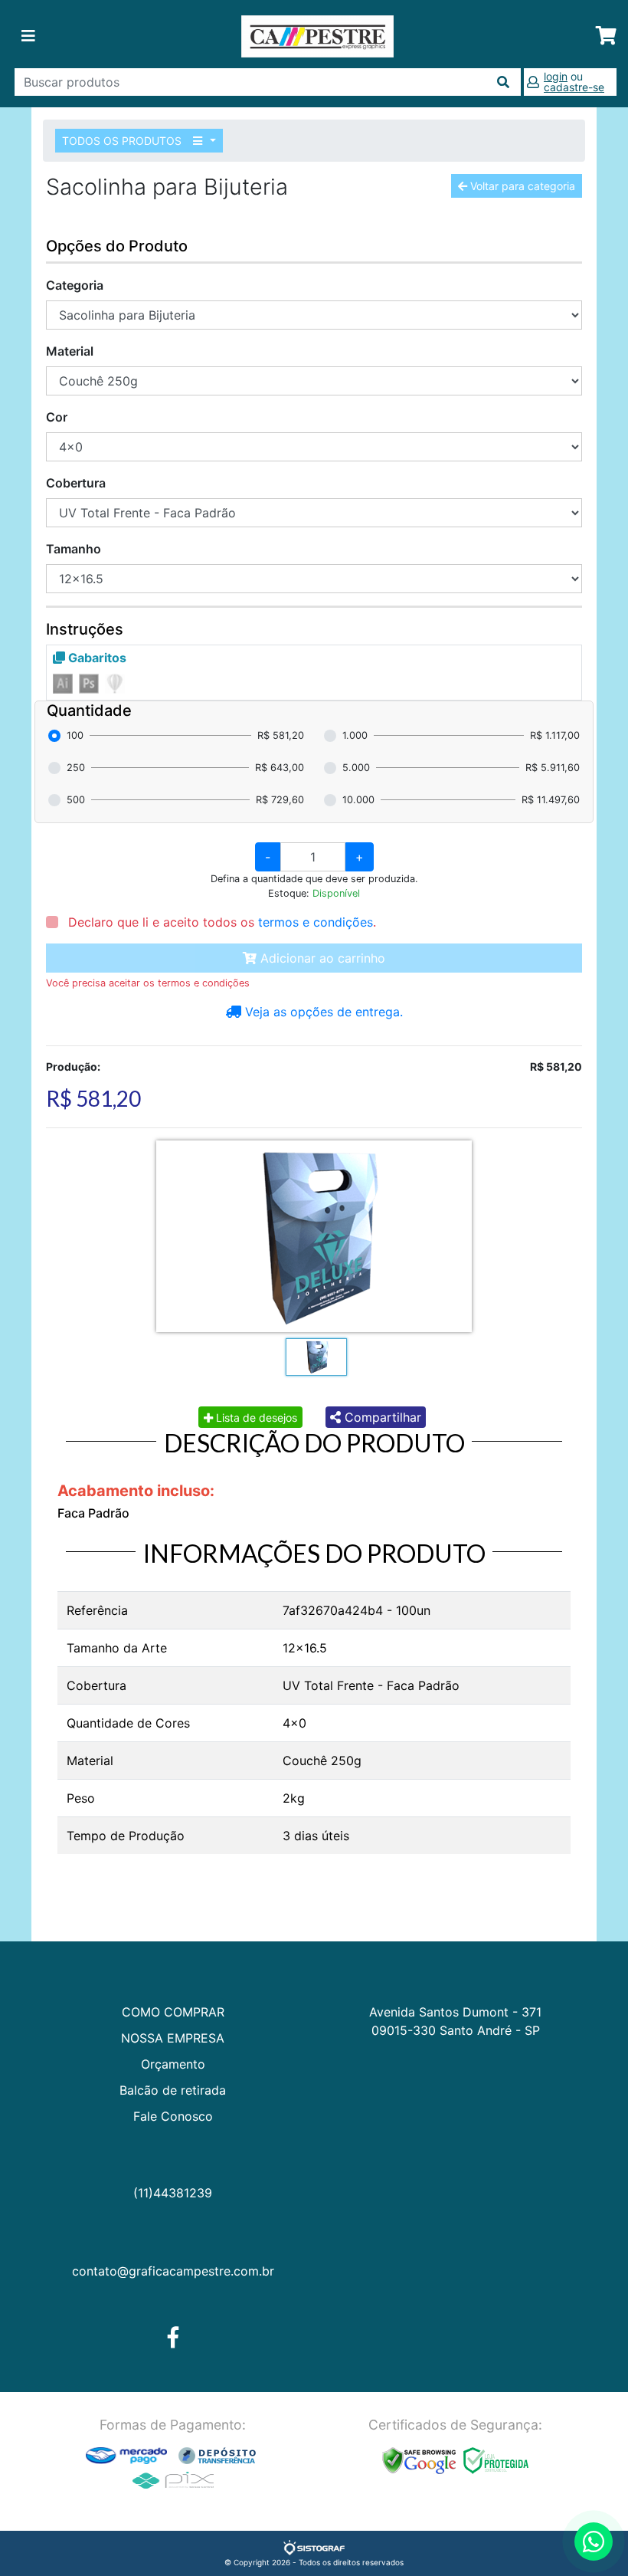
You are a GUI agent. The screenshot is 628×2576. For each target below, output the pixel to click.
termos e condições (316, 922)
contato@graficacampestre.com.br (173, 2271)
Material (70, 351)
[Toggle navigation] (28, 36)
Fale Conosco (173, 2116)
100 (75, 735)
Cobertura (76, 483)
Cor (57, 417)
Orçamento (173, 2064)
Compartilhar (381, 1417)
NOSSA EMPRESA (173, 2038)
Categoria (75, 285)
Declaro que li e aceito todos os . (220, 922)
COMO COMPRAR (173, 2012)
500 (76, 800)
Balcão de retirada (173, 2090)
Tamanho (74, 549)
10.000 (358, 800)
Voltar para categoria (521, 186)
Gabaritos (96, 658)
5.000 (356, 768)
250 (76, 768)
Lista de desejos (255, 1418)
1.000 (355, 735)
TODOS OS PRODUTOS (123, 141)
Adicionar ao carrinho (321, 958)
